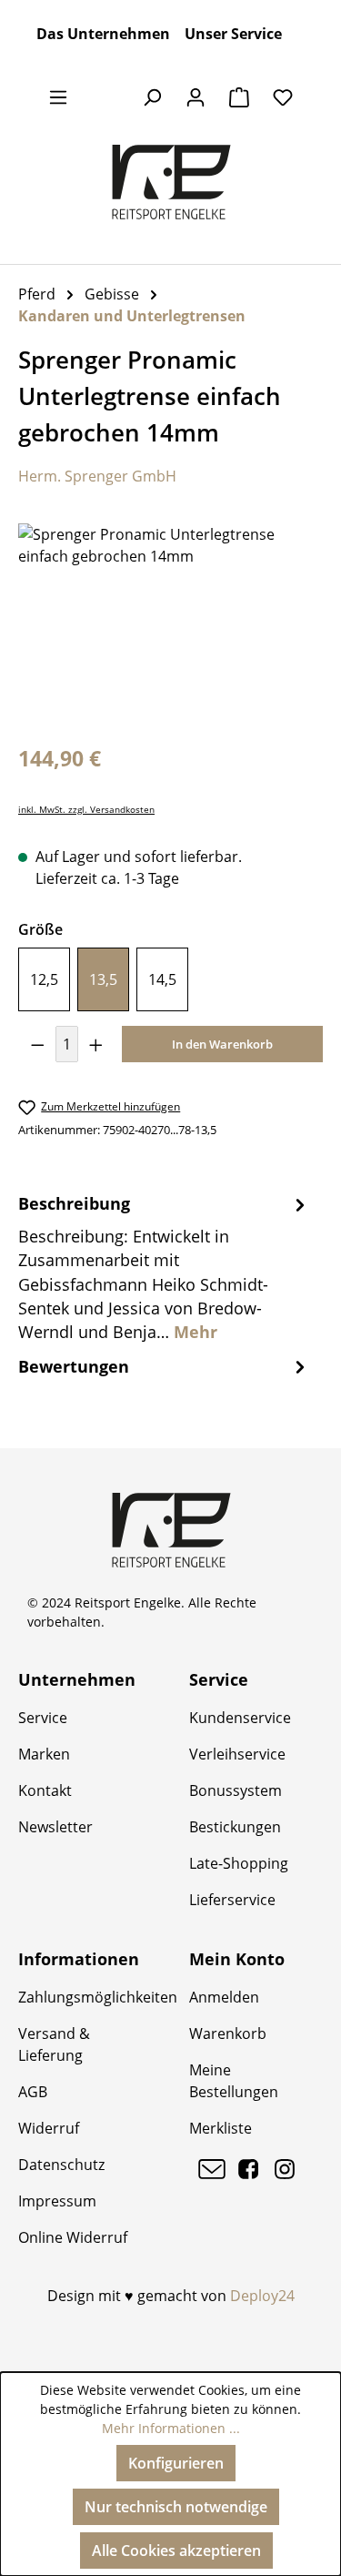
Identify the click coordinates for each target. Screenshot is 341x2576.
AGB (33, 2092)
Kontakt (45, 1790)
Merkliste (221, 2128)
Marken (44, 1754)
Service (43, 1718)
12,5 (44, 979)
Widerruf (49, 2128)
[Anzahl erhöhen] (96, 1044)
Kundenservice (240, 1718)
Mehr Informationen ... (171, 2428)
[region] (170, 626)
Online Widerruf (73, 2237)
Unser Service (233, 34)
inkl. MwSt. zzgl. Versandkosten (86, 810)
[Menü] (58, 96)
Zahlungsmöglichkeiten (98, 1997)
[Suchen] (152, 96)
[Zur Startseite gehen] (170, 182)
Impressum (57, 2201)
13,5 (103, 979)
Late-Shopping (239, 1863)
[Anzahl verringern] (37, 1044)
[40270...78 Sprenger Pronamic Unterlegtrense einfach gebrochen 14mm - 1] (170, 626)
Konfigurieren (176, 2463)
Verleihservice (237, 1754)
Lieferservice (232, 1900)
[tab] (164, 1267)
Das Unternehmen (103, 34)
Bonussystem (236, 1790)
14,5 (162, 979)
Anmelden (224, 1997)
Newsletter (55, 1827)
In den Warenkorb (222, 1044)
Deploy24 (262, 2296)
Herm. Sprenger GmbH (97, 476)
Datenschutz (61, 2165)
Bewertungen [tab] (74, 1366)
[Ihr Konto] (196, 96)
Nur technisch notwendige (176, 2507)
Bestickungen (235, 1827)
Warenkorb (228, 2033)
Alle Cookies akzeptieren (176, 2551)
